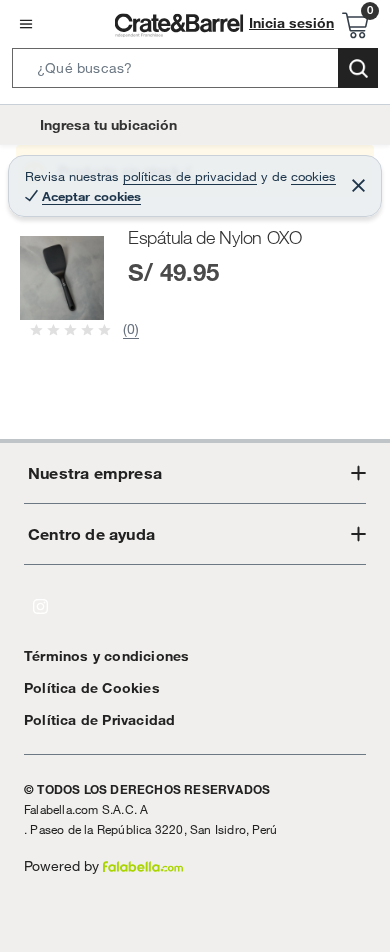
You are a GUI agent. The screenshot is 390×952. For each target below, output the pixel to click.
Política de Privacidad (99, 720)
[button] (195, 72)
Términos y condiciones (106, 656)
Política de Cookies (92, 688)
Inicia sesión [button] (291, 23)
